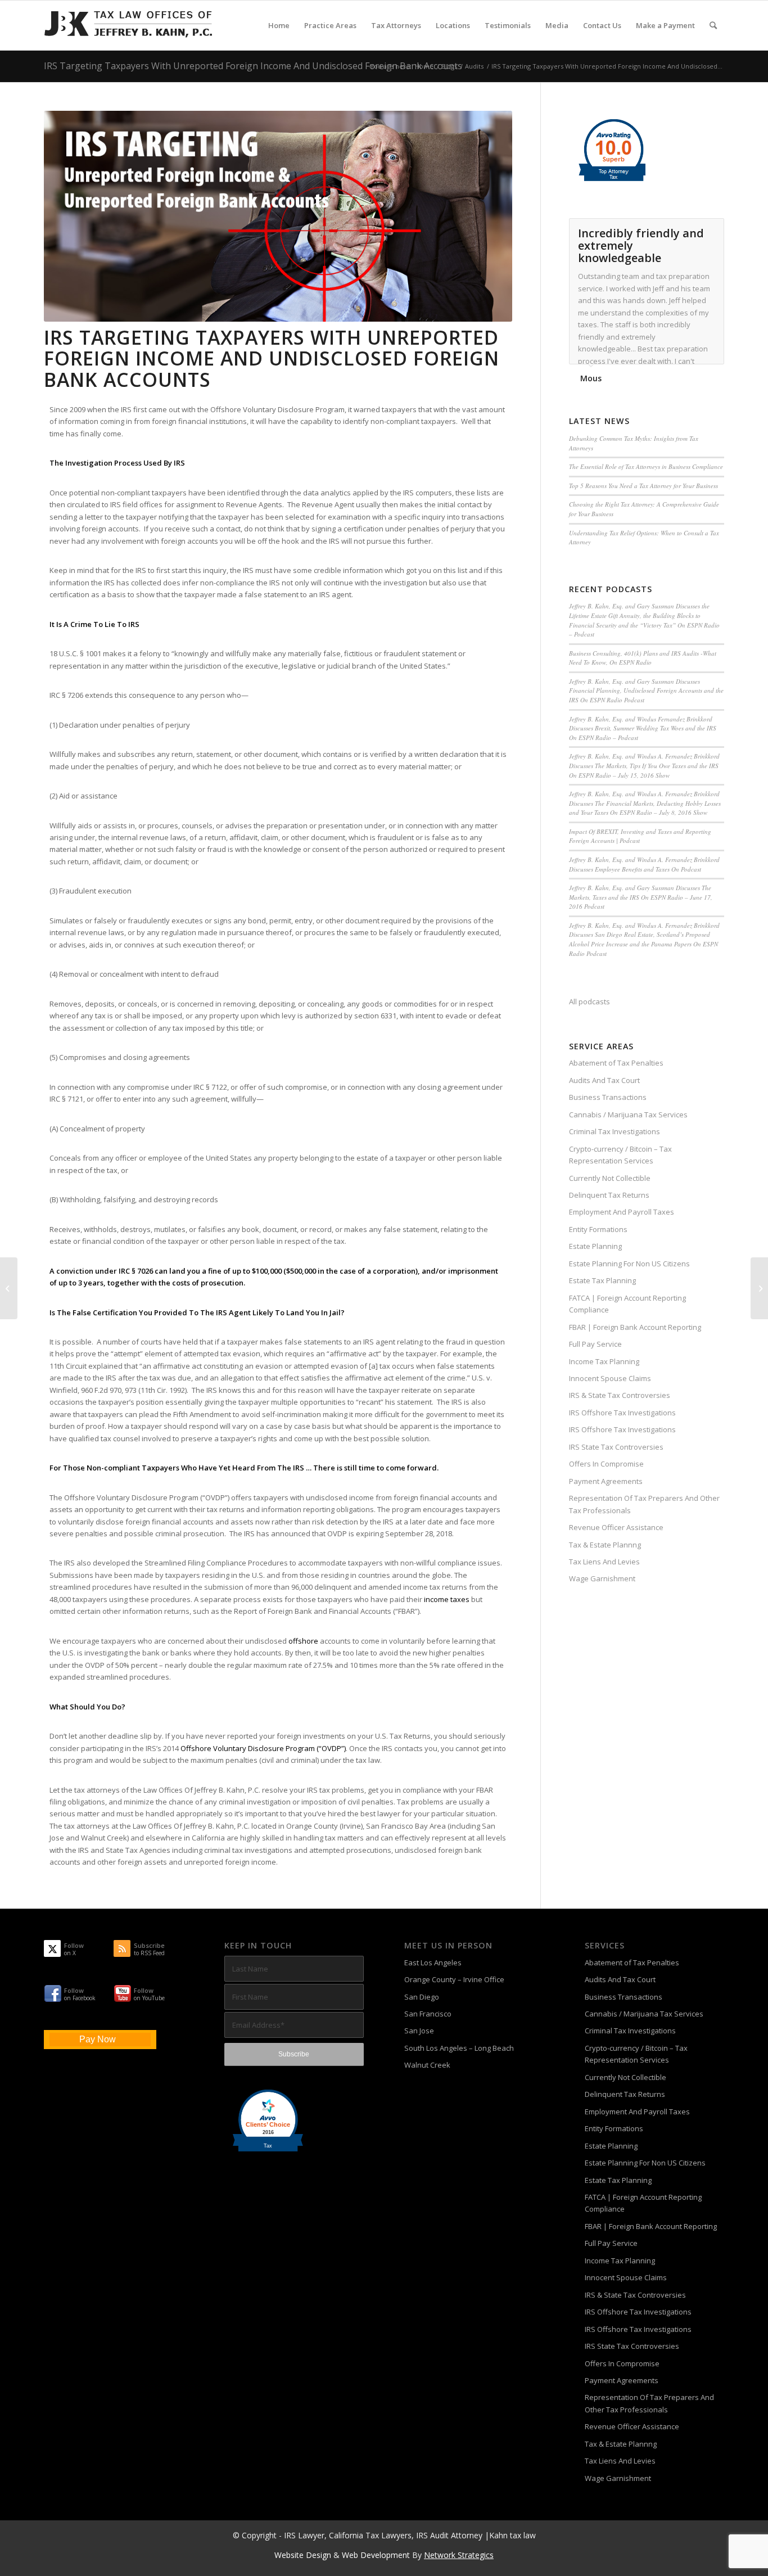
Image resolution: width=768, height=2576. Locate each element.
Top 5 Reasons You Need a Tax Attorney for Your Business (643, 486)
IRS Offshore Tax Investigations (622, 1413)
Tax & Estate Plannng (605, 1545)
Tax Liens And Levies (604, 1562)
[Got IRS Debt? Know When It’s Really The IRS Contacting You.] (759, 1288)
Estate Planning (595, 1246)
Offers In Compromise (606, 1464)
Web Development (376, 2555)
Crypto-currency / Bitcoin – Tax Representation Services (620, 1155)
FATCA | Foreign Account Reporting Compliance (627, 1304)
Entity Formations (598, 1229)
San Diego (422, 1997)
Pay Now (98, 2039)
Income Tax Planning (604, 1361)
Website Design (303, 2555)
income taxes (447, 1599)
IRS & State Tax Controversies (620, 1395)
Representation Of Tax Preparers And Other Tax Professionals (644, 1504)
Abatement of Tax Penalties (616, 1063)
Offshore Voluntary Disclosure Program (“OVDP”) (263, 1748)
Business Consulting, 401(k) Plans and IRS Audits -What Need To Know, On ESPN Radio (643, 658)
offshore (303, 1641)
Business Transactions (608, 1097)
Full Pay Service (595, 1344)
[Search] (713, 25)
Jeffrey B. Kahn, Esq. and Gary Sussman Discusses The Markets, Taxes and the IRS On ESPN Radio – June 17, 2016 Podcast (641, 897)
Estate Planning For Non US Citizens (629, 1264)
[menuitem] (279, 25)
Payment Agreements (606, 1481)
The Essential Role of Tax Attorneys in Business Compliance (646, 466)
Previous (688, 230)
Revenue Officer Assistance (616, 1527)
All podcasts (589, 1001)
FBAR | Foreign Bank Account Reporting (635, 1327)
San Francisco (428, 2014)
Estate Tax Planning (602, 1280)
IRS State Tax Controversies (616, 1447)
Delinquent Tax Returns (609, 1195)
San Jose (419, 2031)
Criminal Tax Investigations (615, 1131)
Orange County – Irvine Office (454, 1979)
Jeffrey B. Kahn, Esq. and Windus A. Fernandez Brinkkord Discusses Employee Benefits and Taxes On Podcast (644, 864)
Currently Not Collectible (610, 1178)
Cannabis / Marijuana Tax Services (628, 1115)
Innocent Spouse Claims (610, 1378)
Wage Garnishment (602, 1578)
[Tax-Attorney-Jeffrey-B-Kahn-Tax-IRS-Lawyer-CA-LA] (128, 25)
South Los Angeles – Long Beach (459, 2048)
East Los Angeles (433, 1963)
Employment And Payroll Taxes (622, 1212)
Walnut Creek (427, 2065)
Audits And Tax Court (604, 1080)
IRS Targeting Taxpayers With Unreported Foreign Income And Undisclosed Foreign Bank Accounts (253, 66)
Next (713, 230)
